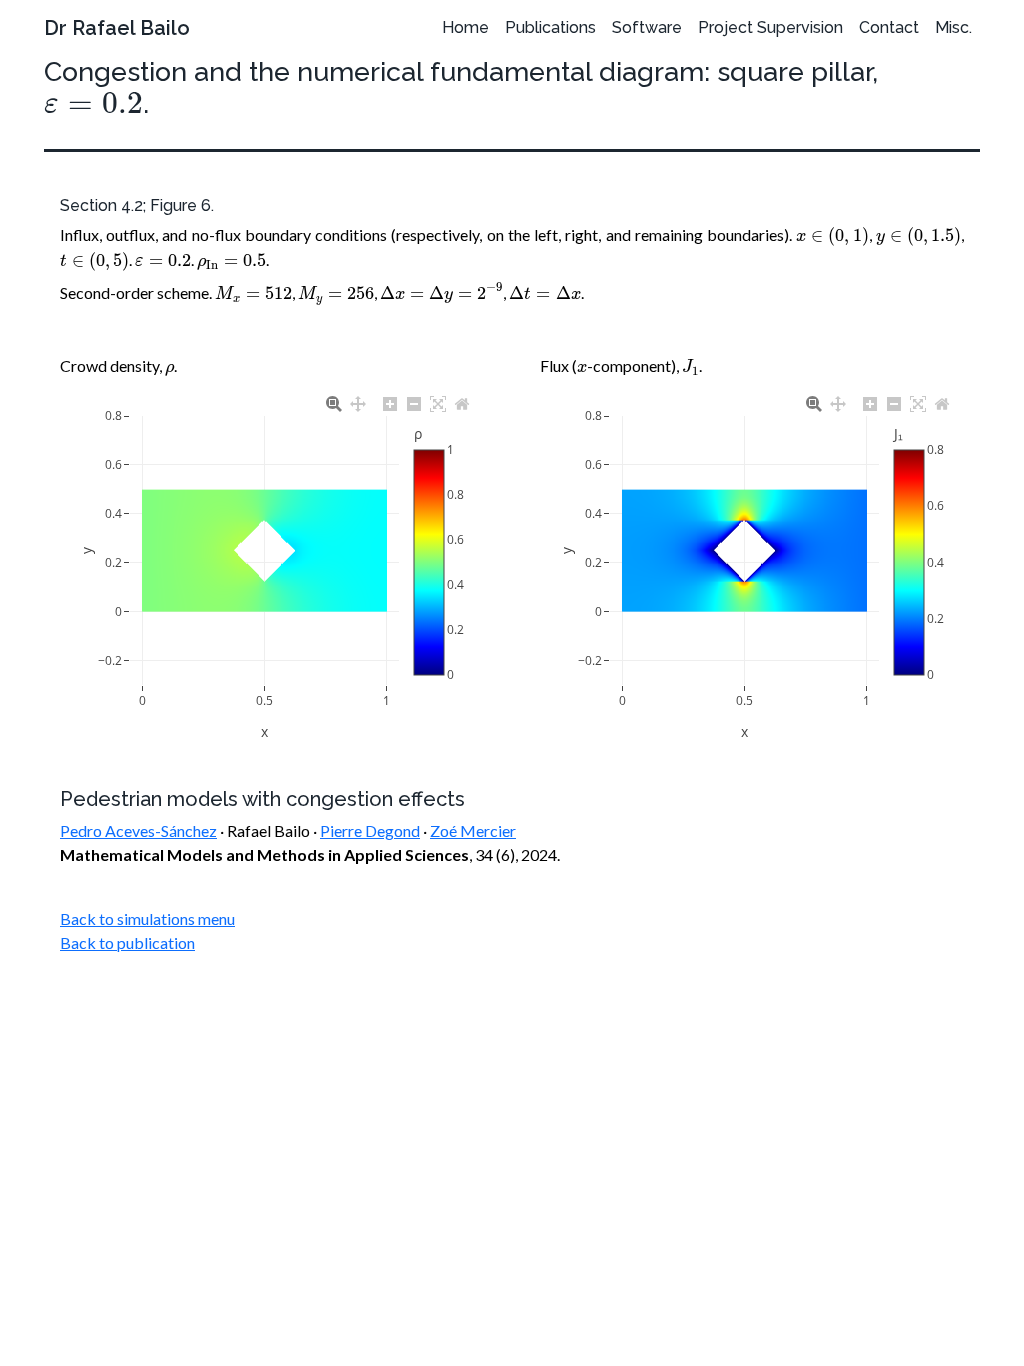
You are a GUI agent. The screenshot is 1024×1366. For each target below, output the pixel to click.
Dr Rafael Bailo (117, 28)
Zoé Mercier (473, 830)
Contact (889, 27)
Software (647, 27)
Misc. (953, 27)
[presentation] (93, 103)
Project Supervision (770, 27)
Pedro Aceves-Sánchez (138, 830)
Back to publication (127, 942)
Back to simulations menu (147, 918)
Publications (550, 27)
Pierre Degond (370, 830)
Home (465, 27)
